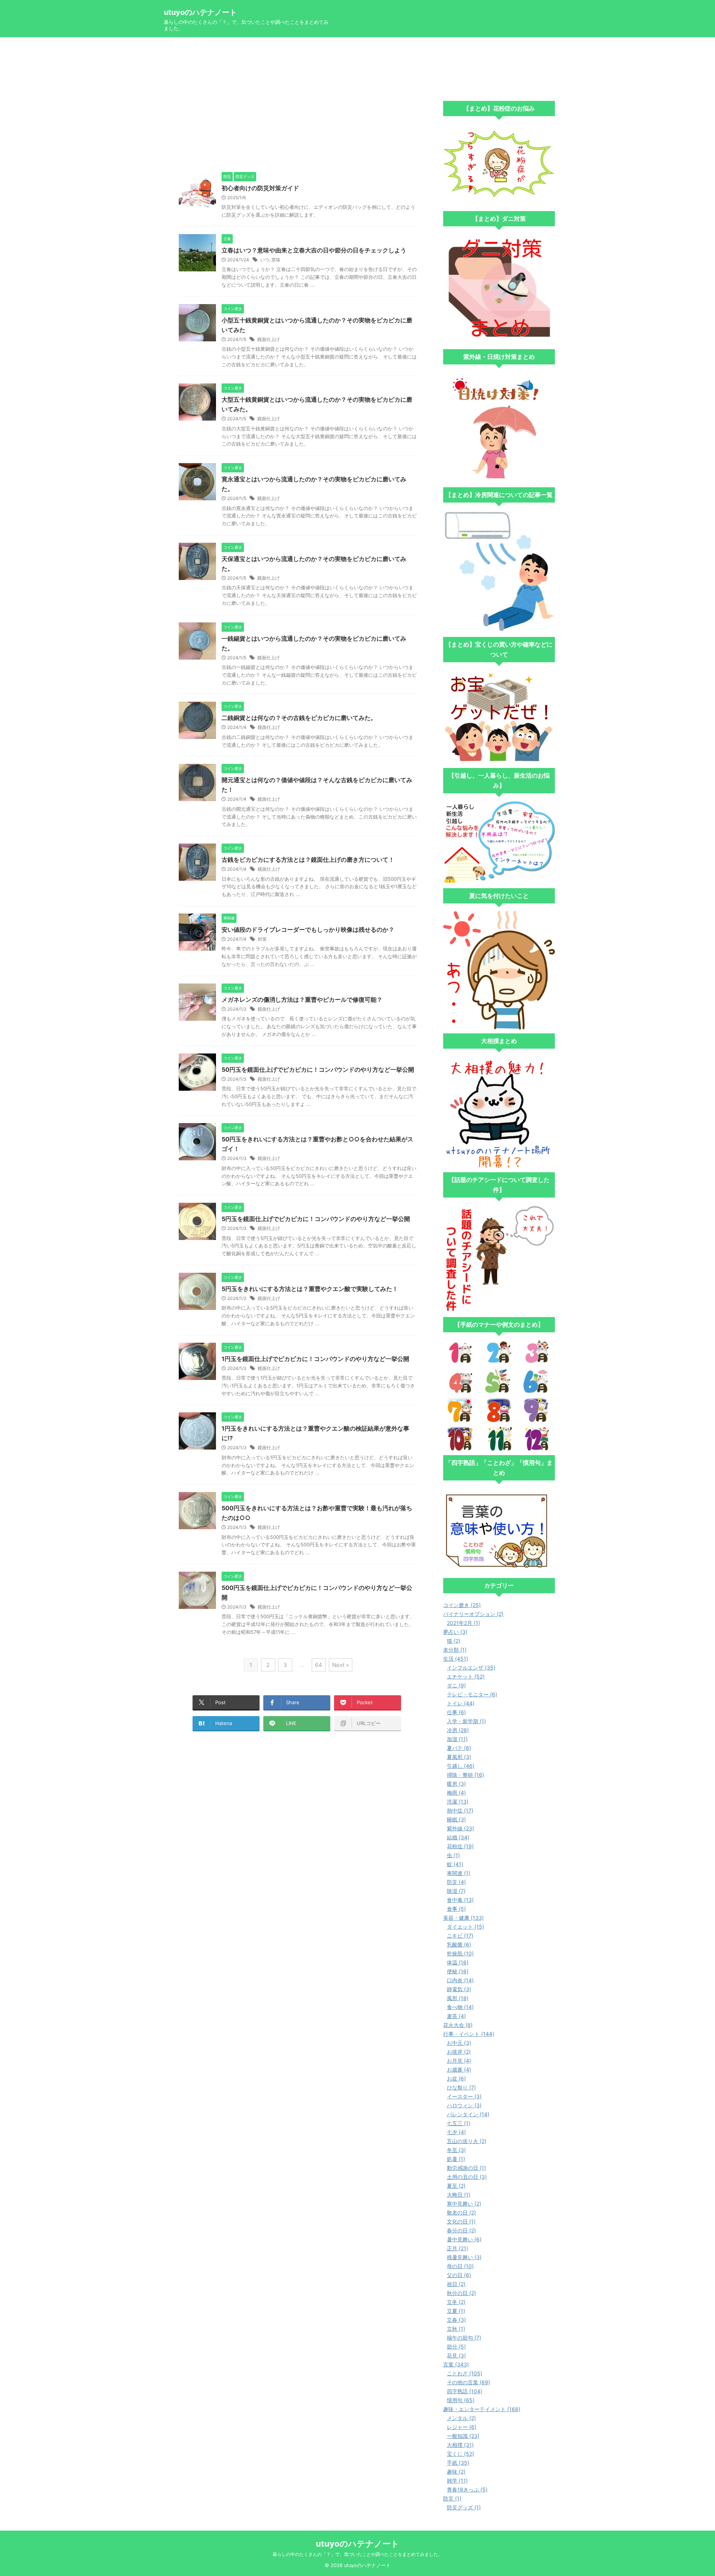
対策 (262, 939)
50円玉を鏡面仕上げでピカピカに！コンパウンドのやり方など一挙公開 (318, 1069)
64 (319, 1665)
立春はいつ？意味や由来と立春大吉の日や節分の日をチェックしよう (314, 250)
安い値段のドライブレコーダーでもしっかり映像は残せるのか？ (308, 930)
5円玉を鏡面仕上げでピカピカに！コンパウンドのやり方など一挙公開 (316, 1219)
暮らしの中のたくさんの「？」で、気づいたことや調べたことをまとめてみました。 (357, 2554)
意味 (276, 260)
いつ (265, 260)
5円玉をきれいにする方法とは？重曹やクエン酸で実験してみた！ (310, 1289)
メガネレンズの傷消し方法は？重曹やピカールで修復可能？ (302, 1000)
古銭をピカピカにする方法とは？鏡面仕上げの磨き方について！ (308, 860)
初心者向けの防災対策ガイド (260, 188)
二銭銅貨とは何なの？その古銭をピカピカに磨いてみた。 (299, 718)
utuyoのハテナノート (200, 12)
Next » (341, 1665)
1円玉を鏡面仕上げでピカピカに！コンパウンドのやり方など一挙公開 (315, 1359)
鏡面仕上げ (268, 339)
